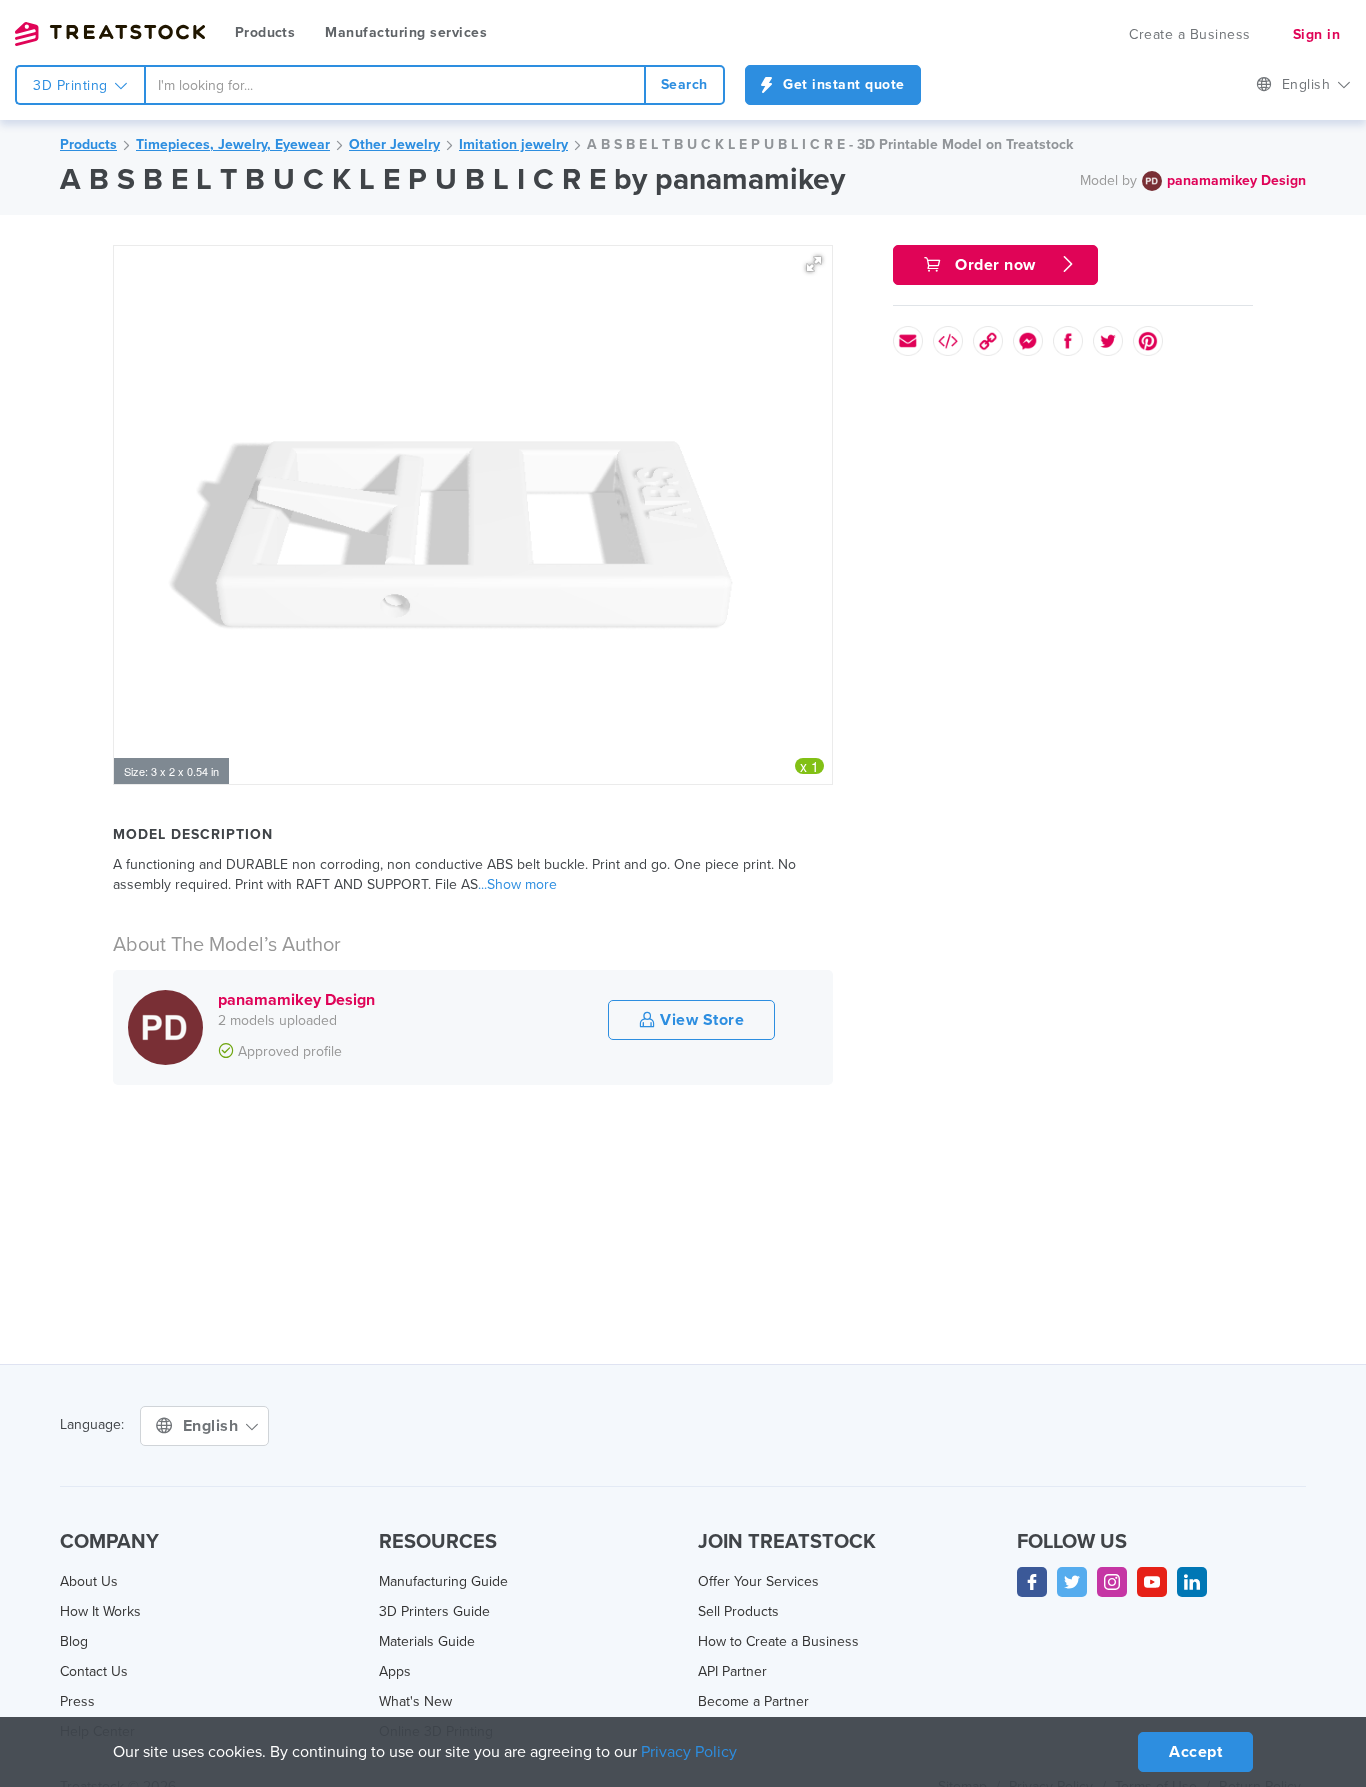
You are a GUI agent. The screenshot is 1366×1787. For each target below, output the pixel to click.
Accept (1195, 1752)
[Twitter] (1072, 1582)
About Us (89, 1581)
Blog (74, 1641)
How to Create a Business (778, 1641)
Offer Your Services (758, 1581)
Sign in (1317, 34)
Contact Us (94, 1671)
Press (77, 1701)
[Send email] (908, 341)
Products (265, 32)
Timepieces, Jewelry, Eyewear (233, 144)
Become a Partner (753, 1701)
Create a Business (1190, 34)
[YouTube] (1152, 1582)
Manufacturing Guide (443, 1581)
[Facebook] (1032, 1582)
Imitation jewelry (513, 144)
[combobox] (395, 85)
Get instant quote (842, 84)
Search (684, 84)
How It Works (100, 1611)
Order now (996, 265)
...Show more (517, 884)
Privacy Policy (689, 1752)
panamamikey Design (1236, 180)
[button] (814, 264)
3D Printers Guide (434, 1611)
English (1308, 84)
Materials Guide (427, 1641)
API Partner (732, 1671)
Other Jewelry (394, 144)
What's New (415, 1701)
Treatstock (110, 34)
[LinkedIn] (1192, 1582)
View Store (700, 1020)
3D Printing (72, 85)
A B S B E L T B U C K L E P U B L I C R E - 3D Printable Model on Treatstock (830, 144)
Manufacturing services (406, 32)
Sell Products (738, 1611)
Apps (395, 1671)
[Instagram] (1112, 1582)
